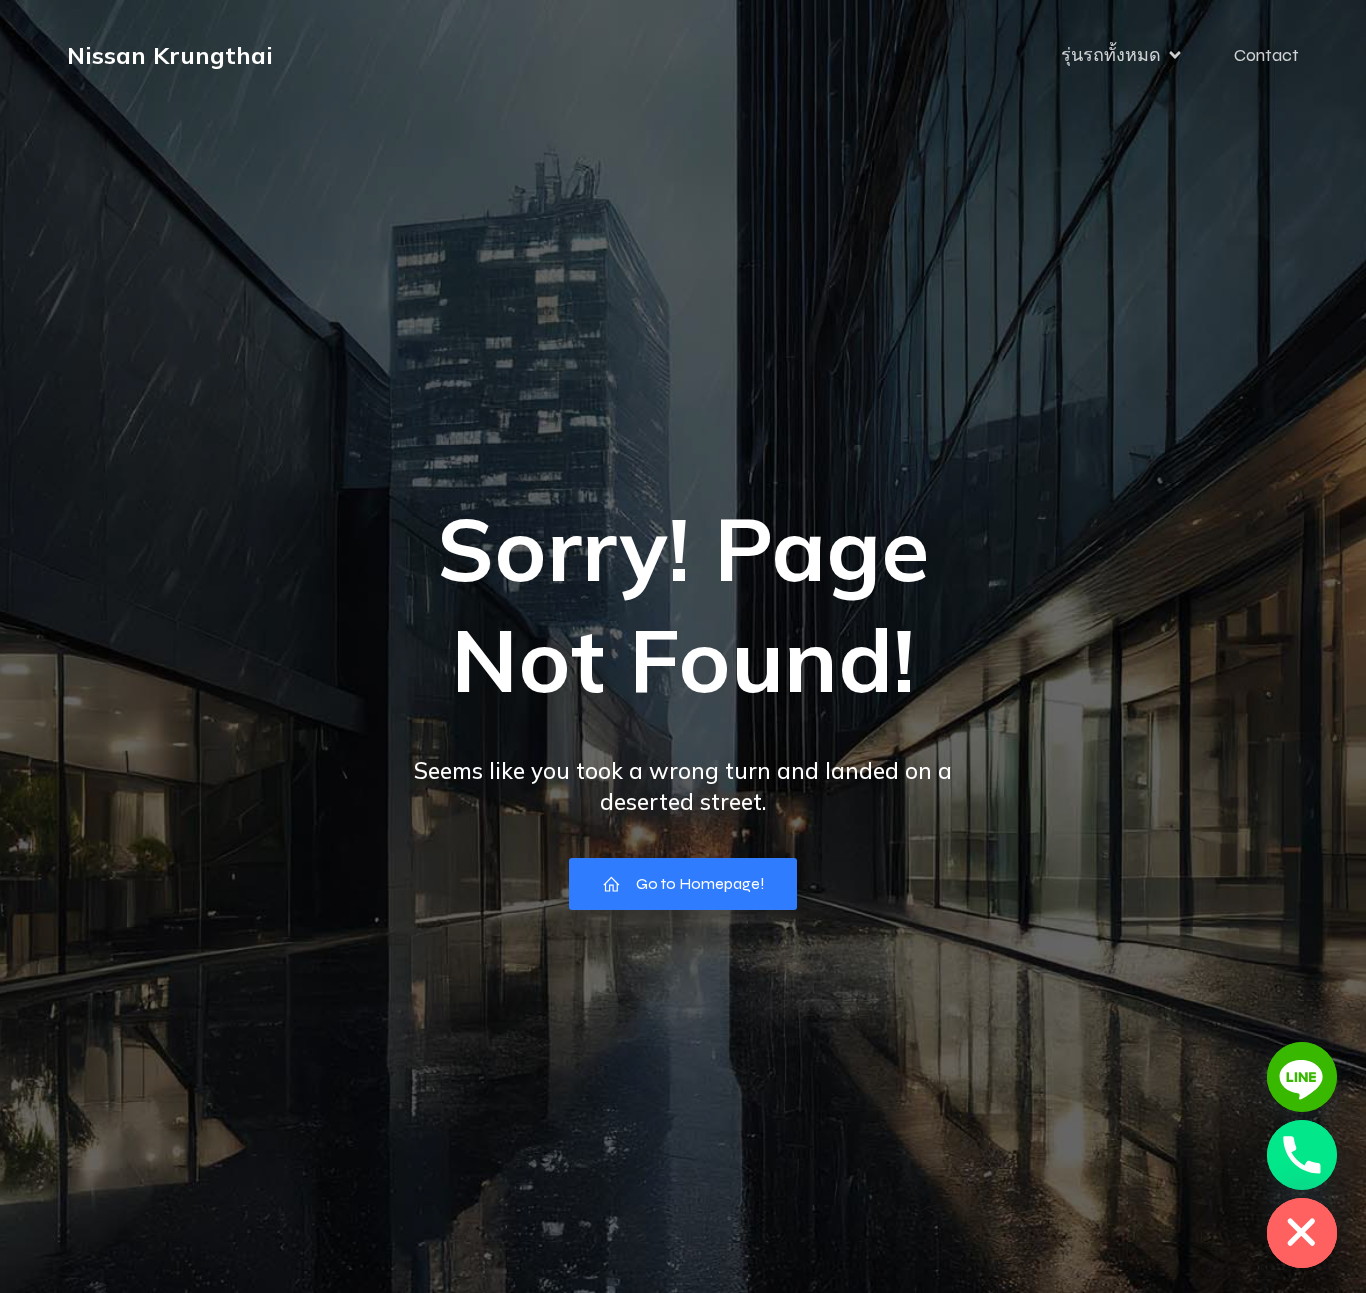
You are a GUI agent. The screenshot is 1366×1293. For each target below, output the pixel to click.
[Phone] (1302, 1155)
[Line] (1302, 1077)
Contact (1266, 55)
